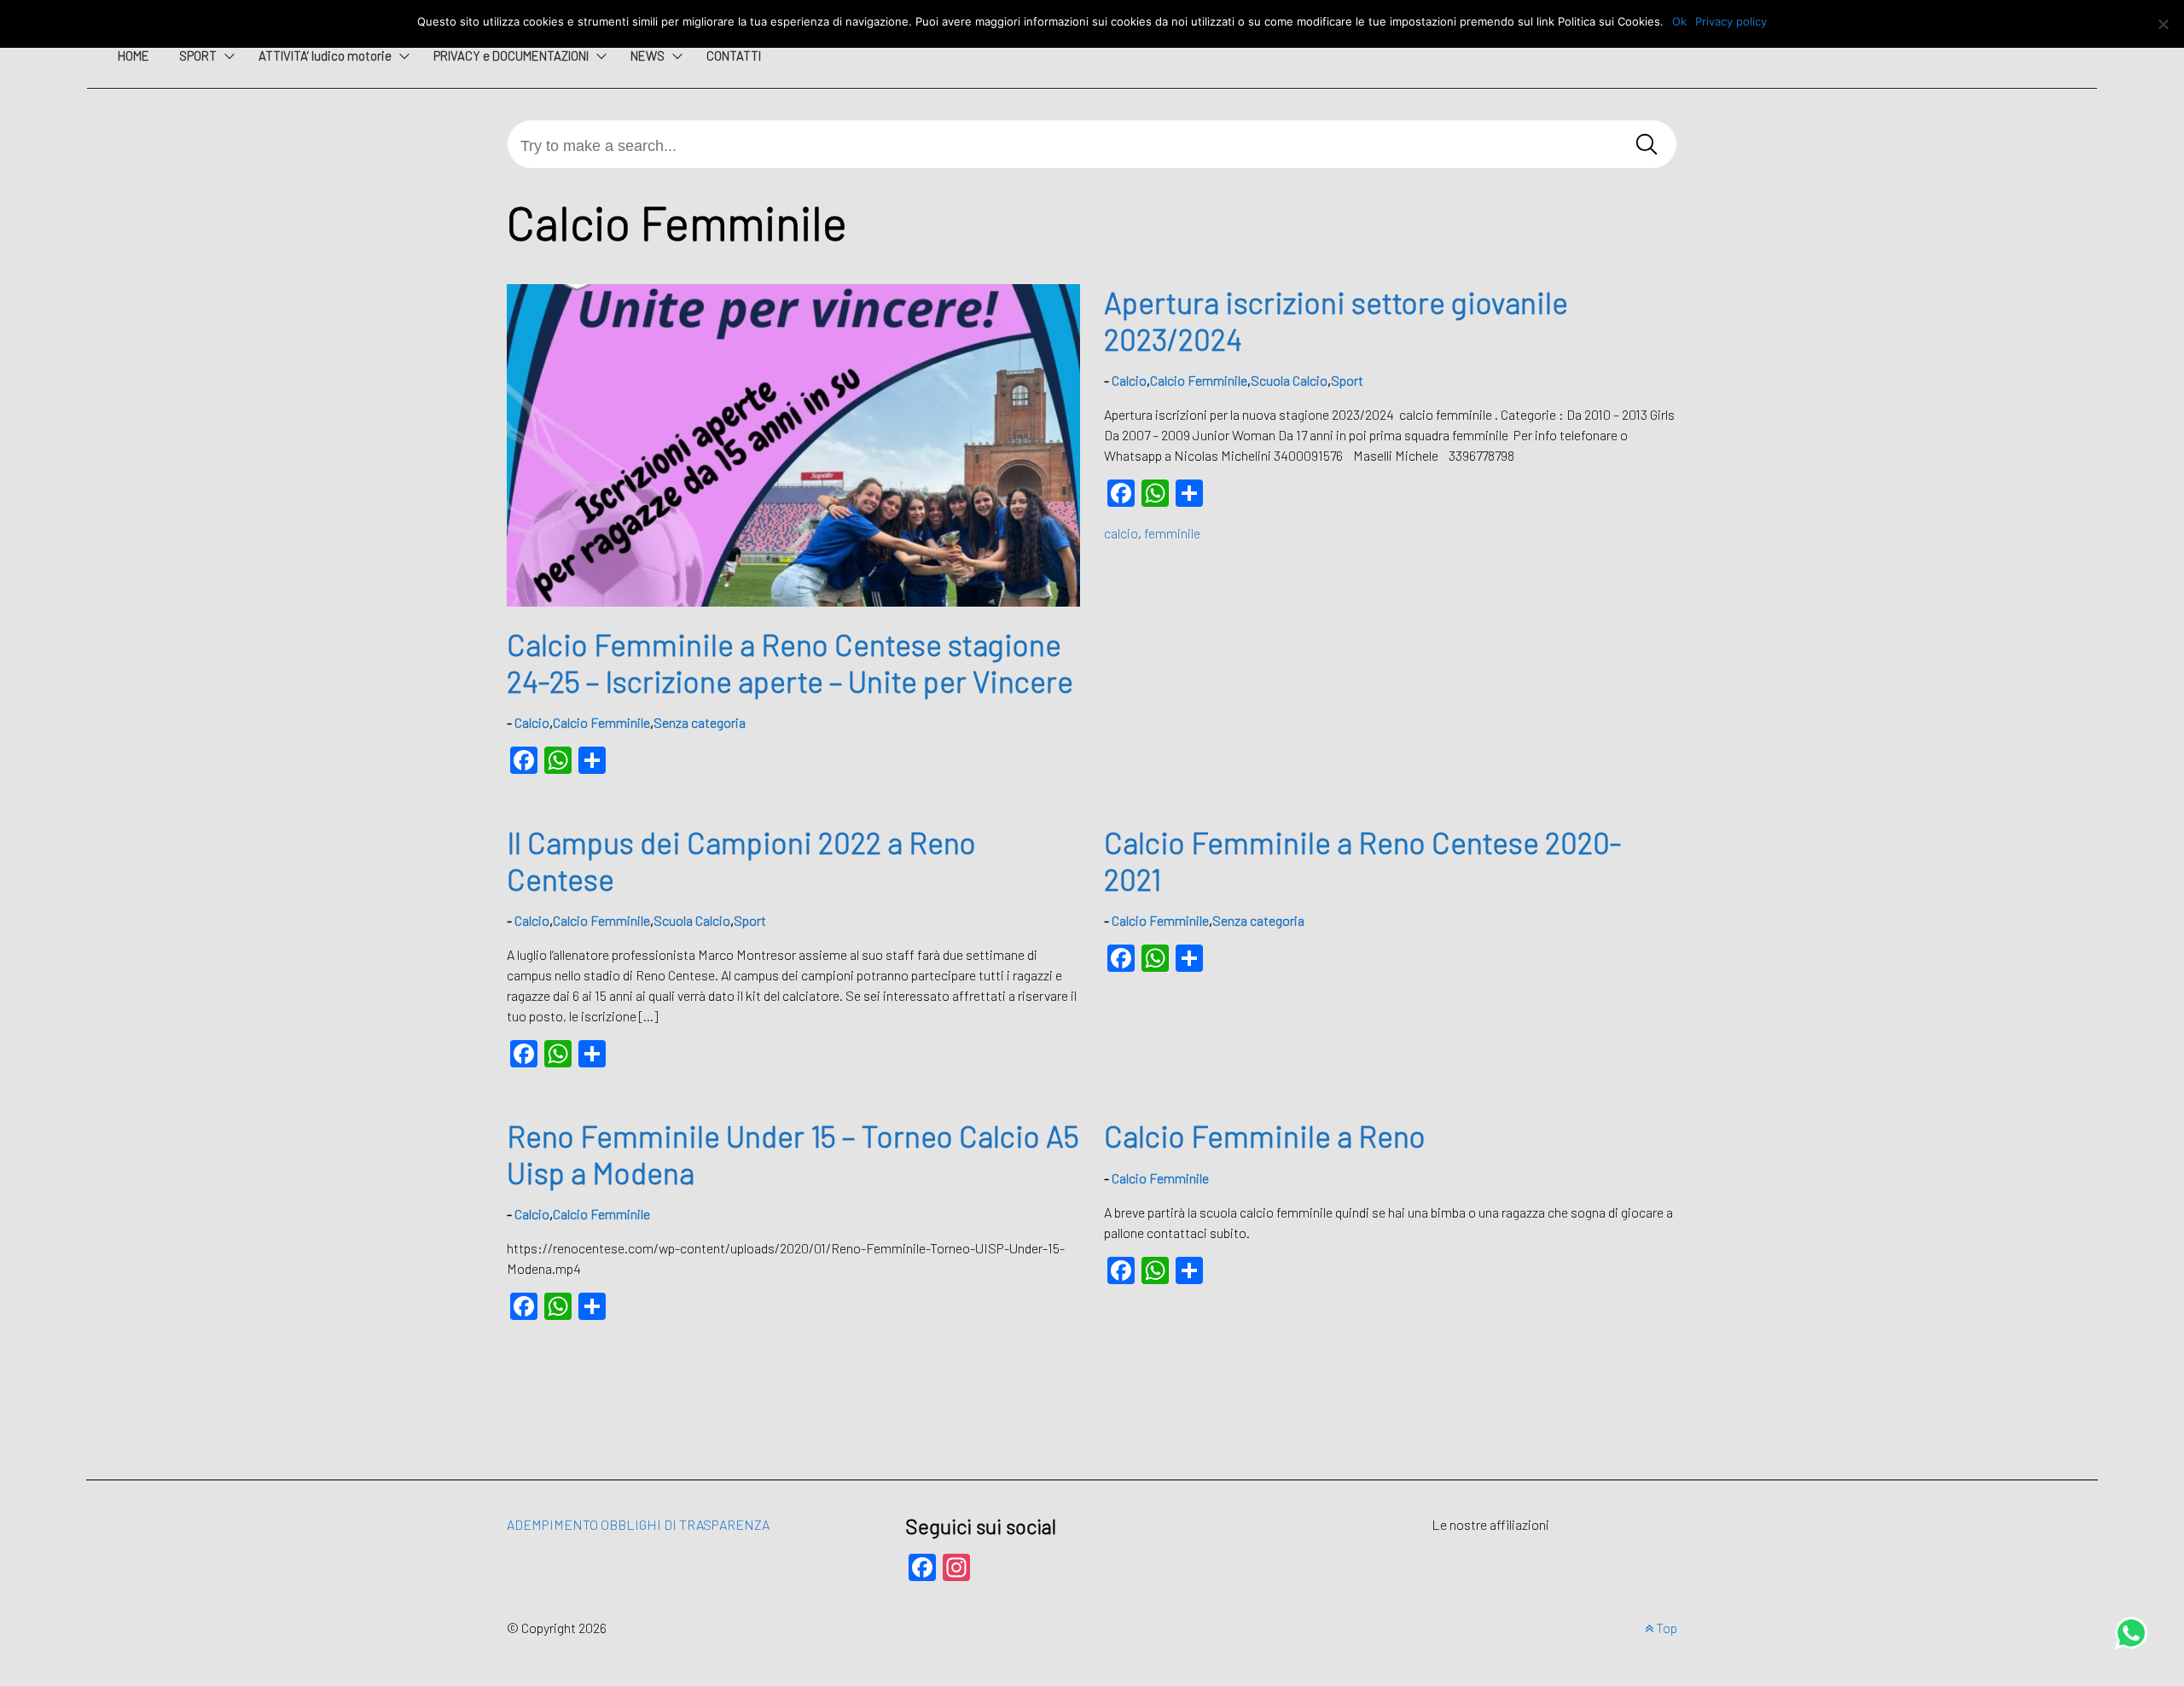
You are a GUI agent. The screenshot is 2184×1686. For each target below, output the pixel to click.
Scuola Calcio (1289, 380)
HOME (134, 55)
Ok (1679, 21)
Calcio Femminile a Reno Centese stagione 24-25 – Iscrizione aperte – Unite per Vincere (790, 662)
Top (1665, 1628)
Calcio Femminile (601, 722)
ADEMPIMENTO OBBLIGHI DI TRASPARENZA (638, 1524)
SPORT (198, 55)
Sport (1347, 380)
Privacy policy (1731, 21)
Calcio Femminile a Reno (1265, 1136)
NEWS (648, 55)
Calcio (532, 722)
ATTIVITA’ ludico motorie (325, 55)
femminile (1172, 533)
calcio (1121, 533)
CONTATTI (734, 55)
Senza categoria (700, 722)
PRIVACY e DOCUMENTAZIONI (511, 55)
